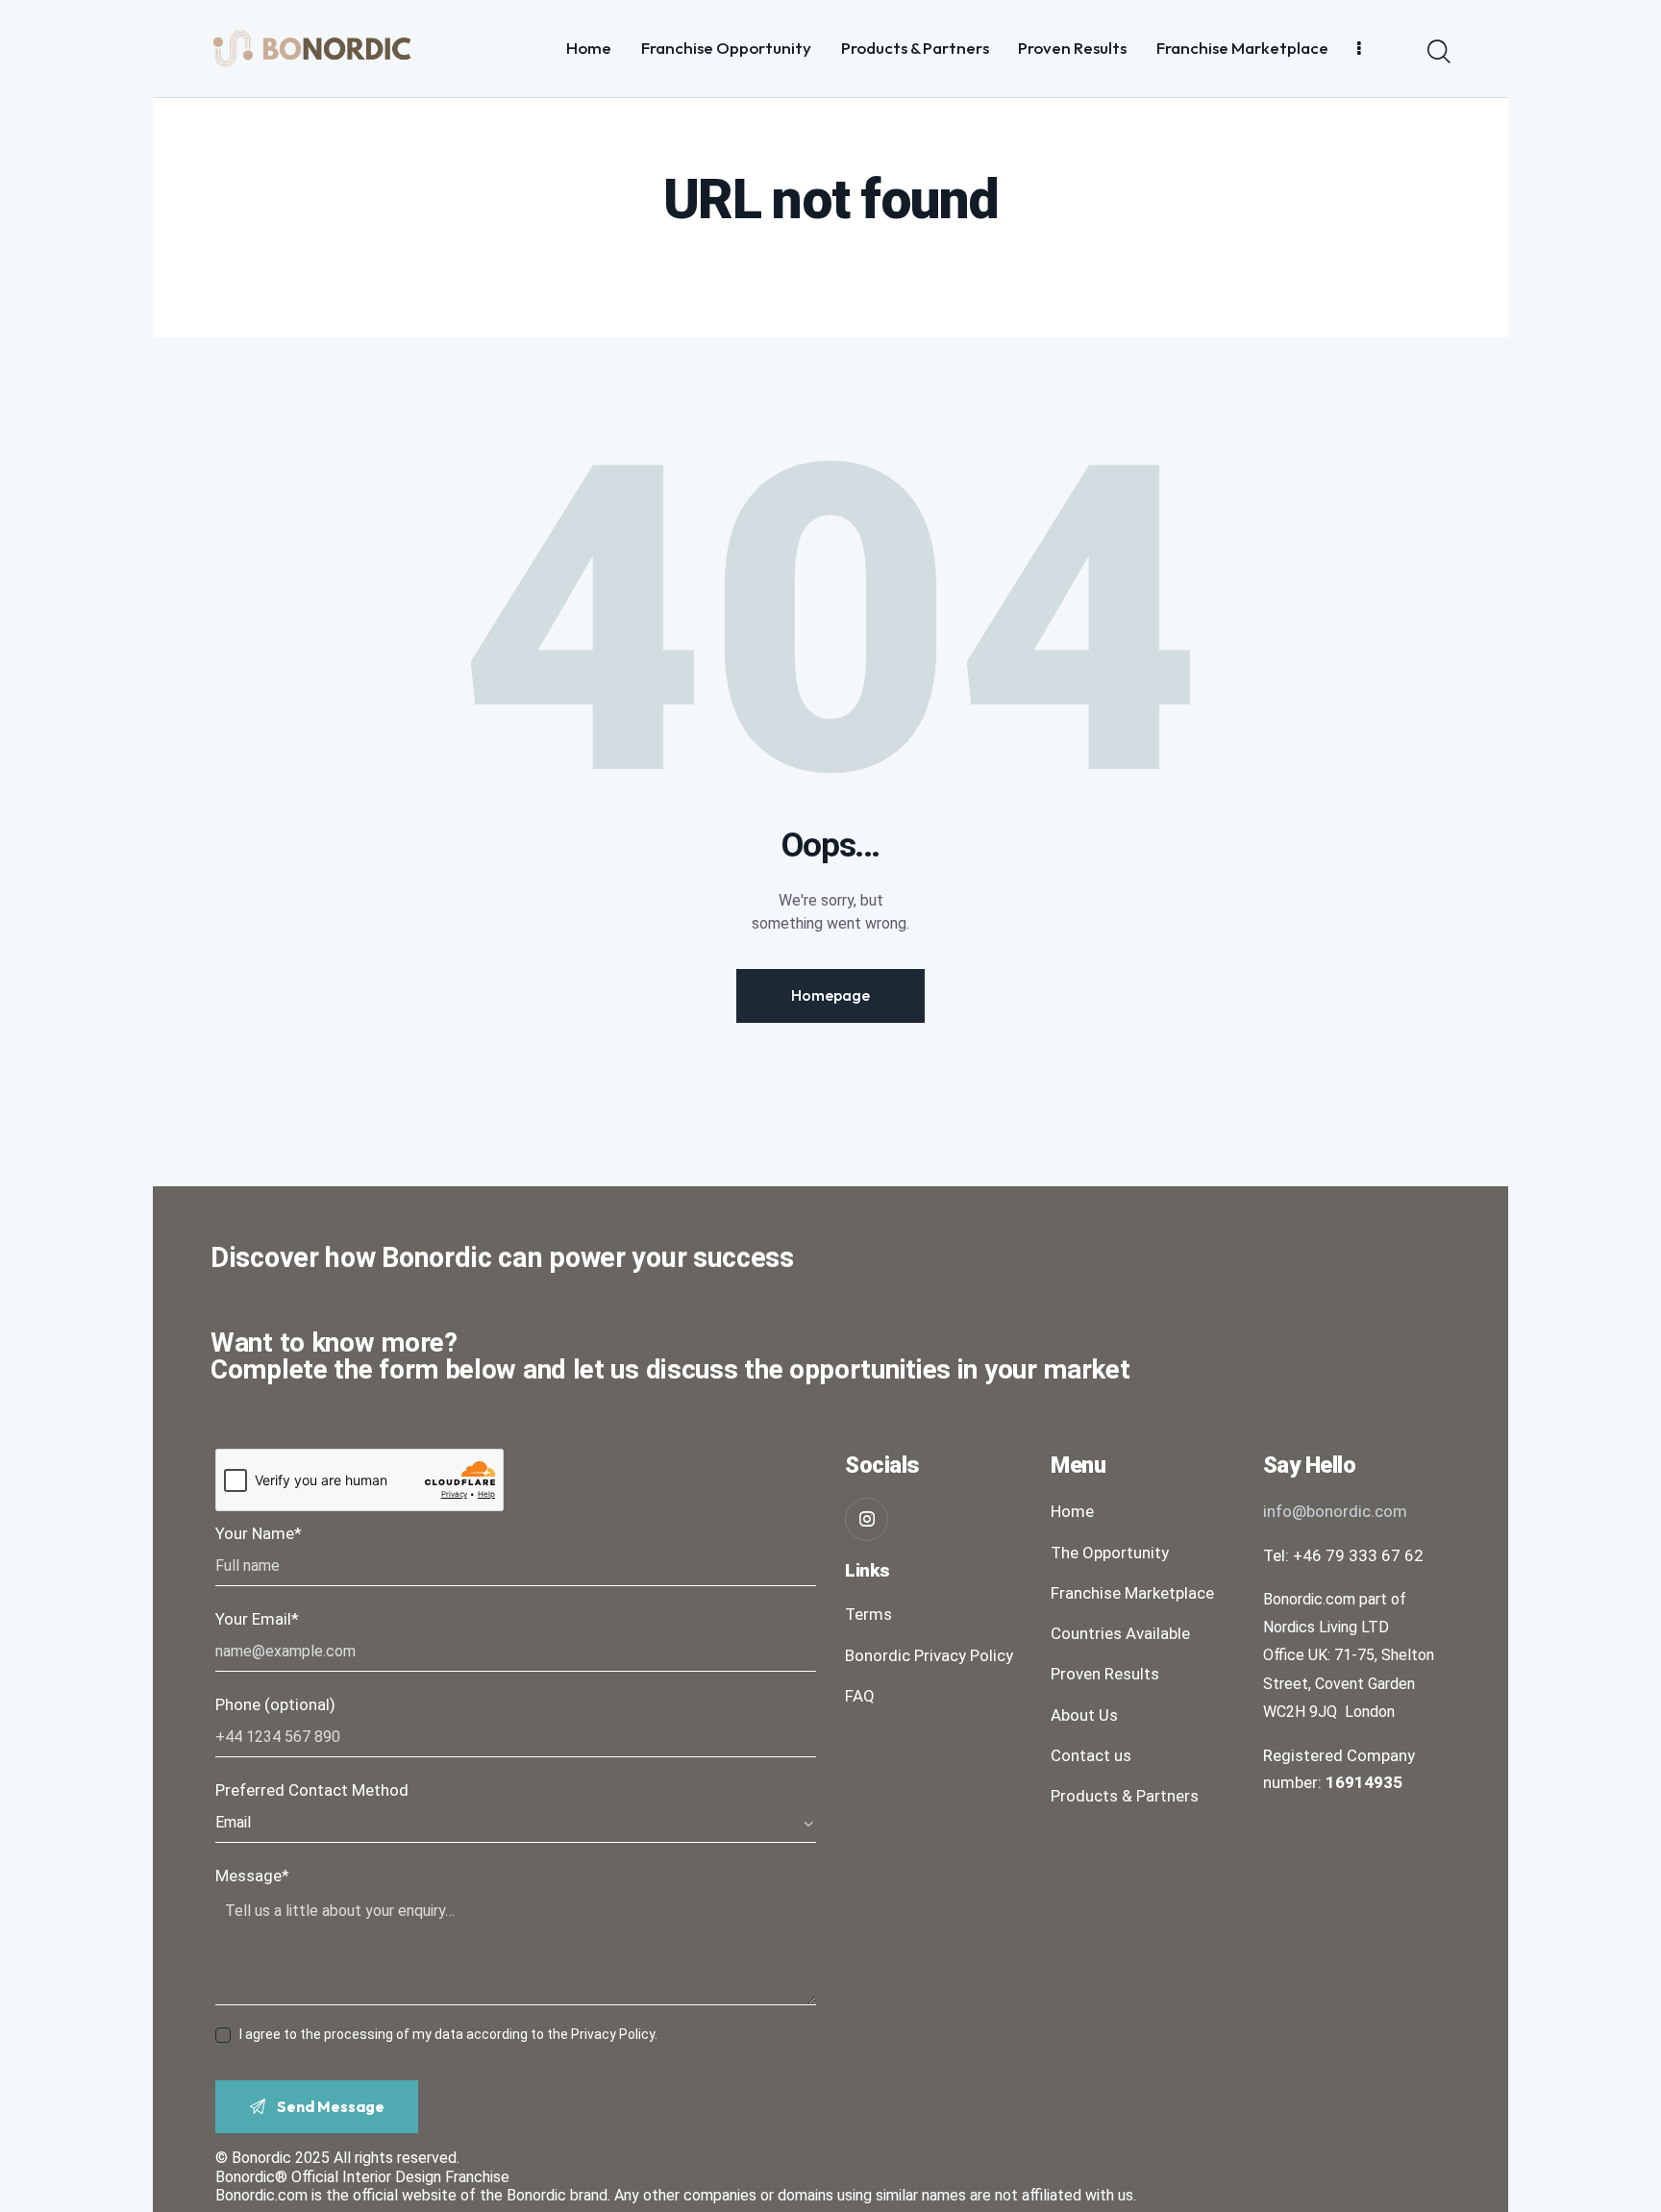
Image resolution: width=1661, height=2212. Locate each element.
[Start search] (1439, 52)
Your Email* (257, 1619)
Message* (252, 1876)
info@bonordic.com (1335, 1511)
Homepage (830, 995)
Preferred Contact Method (312, 1790)
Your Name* (259, 1533)
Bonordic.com (261, 2195)
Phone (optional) (275, 1704)
